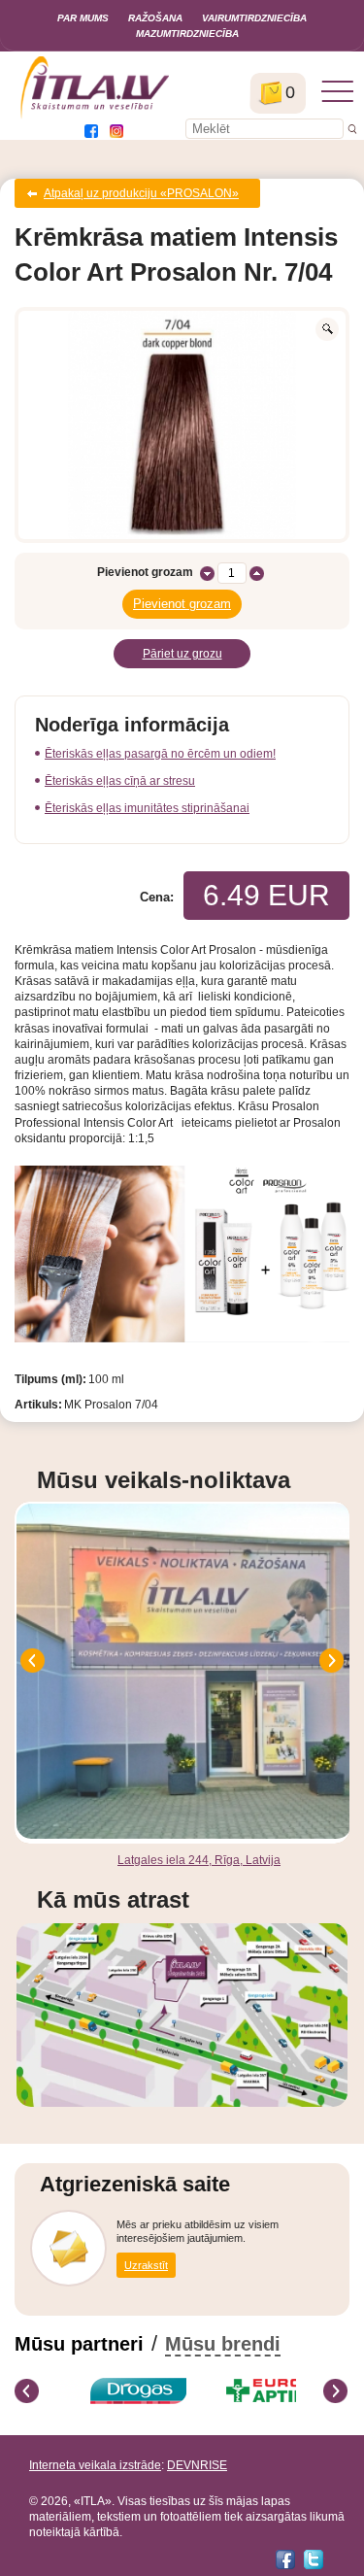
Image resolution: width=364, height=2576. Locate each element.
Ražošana (155, 18)
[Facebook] (285, 2559)
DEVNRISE (197, 2465)
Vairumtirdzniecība (254, 18)
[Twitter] (314, 2559)
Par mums (83, 18)
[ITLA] (96, 117)
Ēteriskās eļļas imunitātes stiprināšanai (147, 808)
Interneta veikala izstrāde (95, 2465)
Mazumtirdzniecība (187, 34)
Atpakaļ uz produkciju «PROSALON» (141, 193)
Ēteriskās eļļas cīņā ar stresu (120, 781)
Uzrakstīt (146, 2265)
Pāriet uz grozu (182, 654)
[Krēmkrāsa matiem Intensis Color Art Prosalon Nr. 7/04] (182, 425)
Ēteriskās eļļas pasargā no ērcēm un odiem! (160, 754)
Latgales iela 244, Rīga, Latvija (199, 1860)
